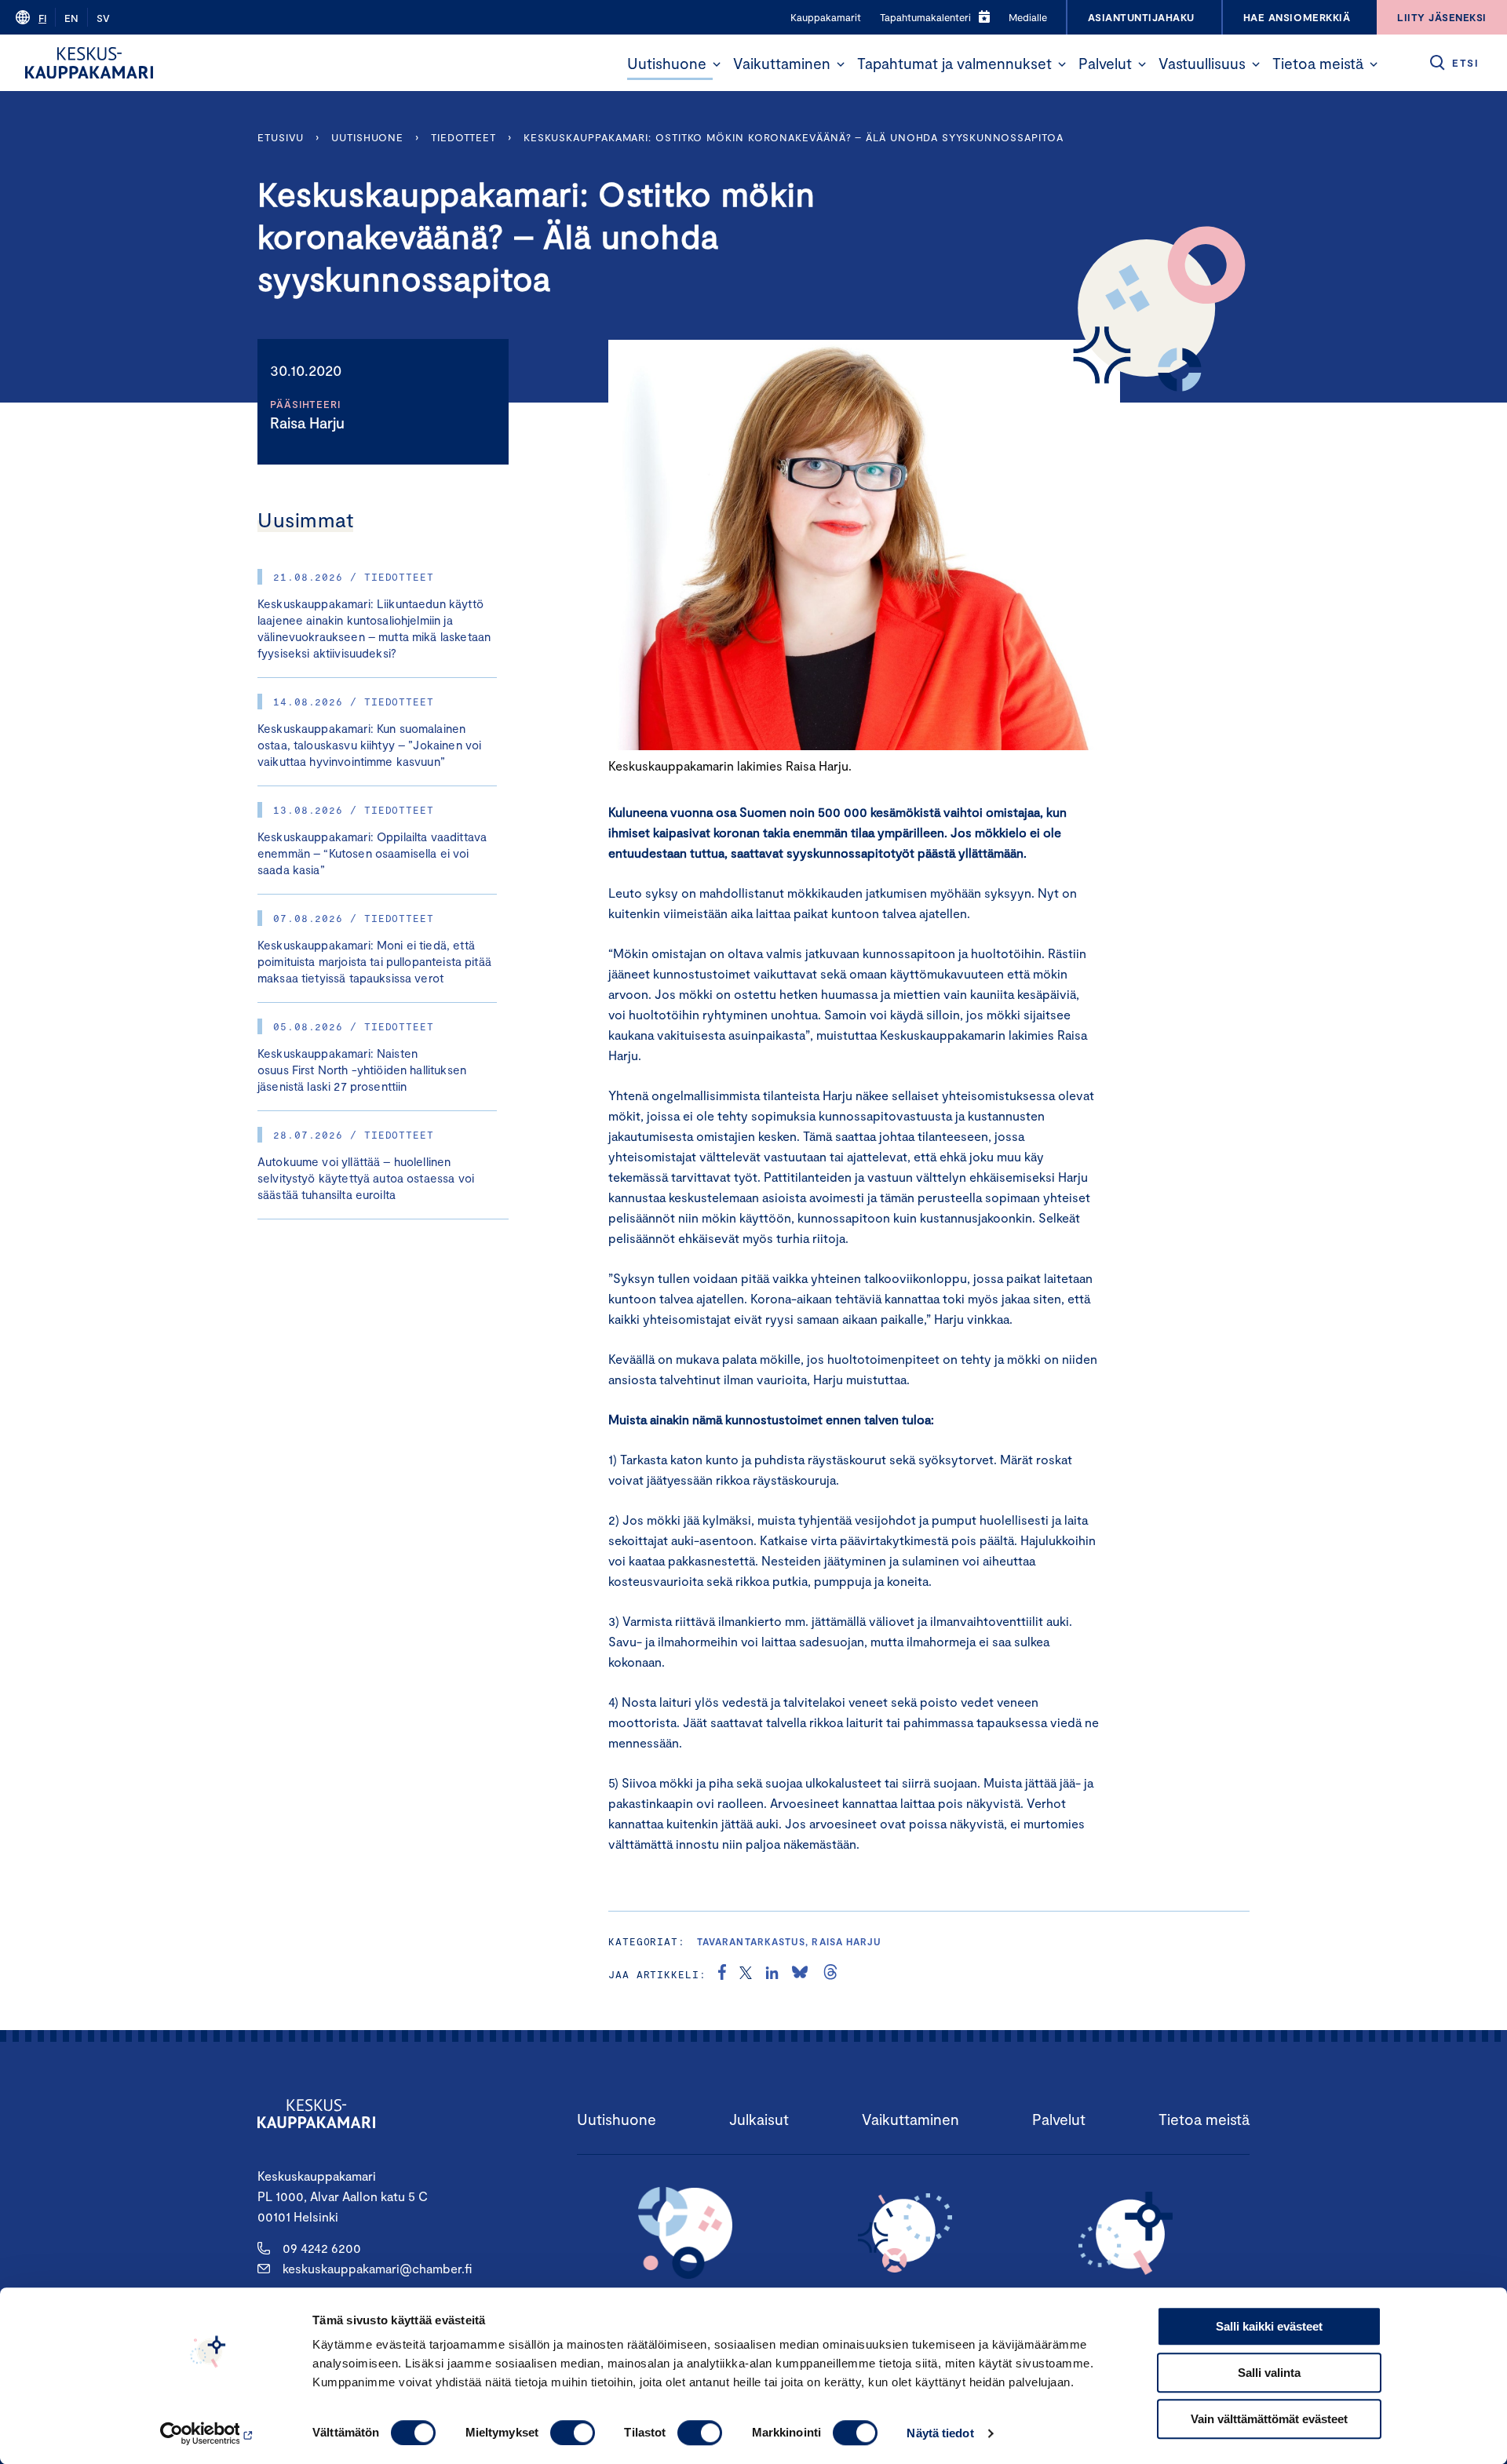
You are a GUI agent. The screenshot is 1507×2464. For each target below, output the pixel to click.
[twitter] (746, 1974)
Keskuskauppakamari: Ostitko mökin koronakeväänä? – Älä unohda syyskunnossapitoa (794, 137)
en (71, 18)
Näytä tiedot (940, 2433)
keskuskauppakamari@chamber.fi (377, 2268)
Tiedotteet (463, 137)
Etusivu (281, 137)
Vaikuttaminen (782, 63)
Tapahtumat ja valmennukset (954, 63)
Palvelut (1105, 63)
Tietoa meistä (1318, 63)
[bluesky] (800, 1974)
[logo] (89, 63)
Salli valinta (1269, 2373)
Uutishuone (667, 63)
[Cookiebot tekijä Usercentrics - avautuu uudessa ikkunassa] (208, 2433)
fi (42, 18)
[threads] (830, 1974)
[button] (717, 64)
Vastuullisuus (1202, 63)
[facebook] (722, 1974)
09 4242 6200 (322, 2248)
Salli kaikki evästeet (1269, 2326)
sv (103, 18)
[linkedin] (772, 1974)
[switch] (573, 2433)
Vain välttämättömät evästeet (1269, 2419)
